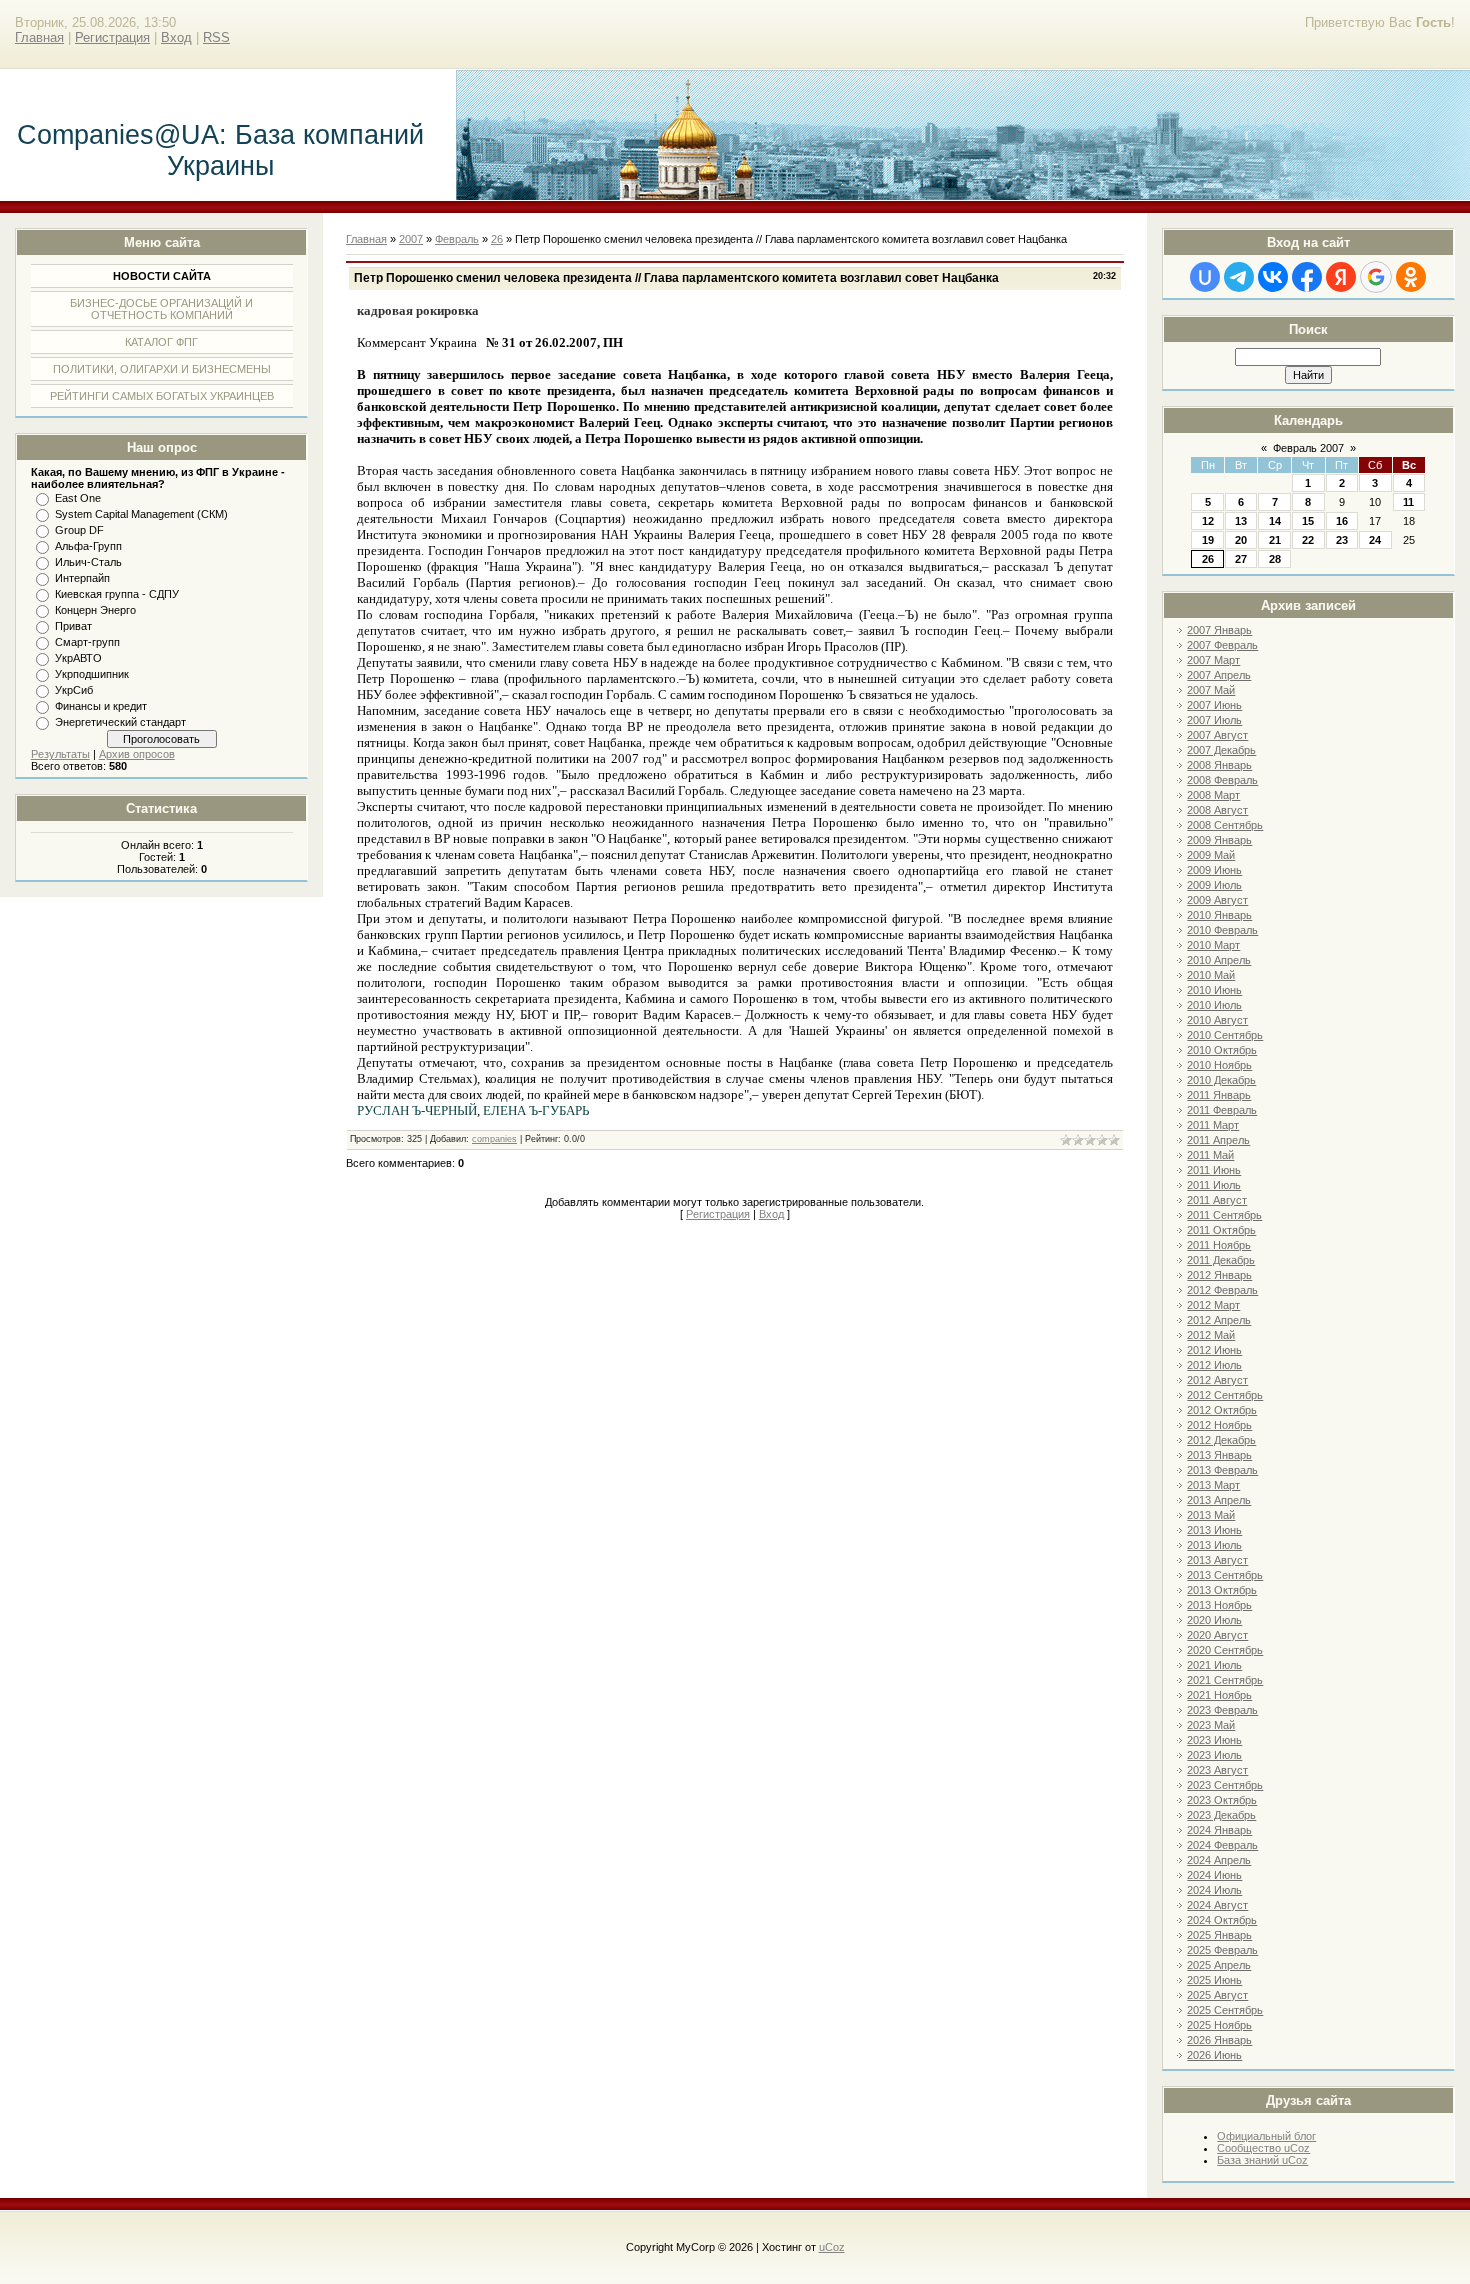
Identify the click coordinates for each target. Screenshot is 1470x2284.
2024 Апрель (1219, 1860)
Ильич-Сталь (88, 562)
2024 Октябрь (1222, 1920)
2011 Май (1210, 1155)
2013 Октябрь (1222, 1590)
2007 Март (1213, 660)
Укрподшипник (92, 674)
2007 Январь (1219, 630)
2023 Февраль (1222, 1710)
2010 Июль (1214, 1005)
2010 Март (1213, 945)
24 (1375, 540)
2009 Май (1211, 855)
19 (1208, 540)
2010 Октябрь (1222, 1050)
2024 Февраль (1222, 1845)
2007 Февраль (1222, 645)
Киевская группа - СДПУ (117, 594)
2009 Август (1217, 900)
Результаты (60, 754)
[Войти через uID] (1205, 277)
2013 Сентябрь (1225, 1575)
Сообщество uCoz (1263, 2148)
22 (1308, 540)
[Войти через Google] (1376, 277)
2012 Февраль (1222, 1290)
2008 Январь (1219, 765)
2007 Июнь (1214, 705)
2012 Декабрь (1221, 1440)
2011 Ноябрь (1219, 1245)
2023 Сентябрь (1225, 1785)
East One (78, 498)
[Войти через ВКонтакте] (1273, 277)
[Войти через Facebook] (1307, 277)
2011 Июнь (1214, 1170)
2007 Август (1217, 735)
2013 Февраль (1222, 1470)
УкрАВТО (78, 658)
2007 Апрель (1219, 675)
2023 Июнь (1214, 1740)
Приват (73, 626)
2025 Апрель (1219, 1965)
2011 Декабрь (1221, 1260)
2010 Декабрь (1221, 1080)
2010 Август (1217, 1020)
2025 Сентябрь (1225, 2010)
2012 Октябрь (1222, 1410)
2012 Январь (1219, 1275)
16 (1342, 521)
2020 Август (1217, 1635)
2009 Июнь (1214, 870)
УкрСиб (74, 690)
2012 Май (1211, 1335)
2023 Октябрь (1222, 1800)
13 (1241, 521)
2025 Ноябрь (1219, 2025)
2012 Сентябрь (1225, 1395)
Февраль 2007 (1308, 448)
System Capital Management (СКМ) (141, 514)
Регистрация (112, 37)
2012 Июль (1214, 1365)
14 (1275, 521)
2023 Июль (1214, 1755)
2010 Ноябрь (1219, 1065)
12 (1208, 521)
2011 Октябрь (1221, 1230)
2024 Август (1217, 1905)
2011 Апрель (1218, 1140)
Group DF (79, 530)
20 (1241, 540)
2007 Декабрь (1221, 750)
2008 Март (1213, 795)
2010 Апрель (1219, 960)
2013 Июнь (1214, 1530)
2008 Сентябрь (1225, 825)
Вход (176, 37)
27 (1241, 559)
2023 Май (1211, 1725)
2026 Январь (1219, 2040)
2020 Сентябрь (1225, 1650)
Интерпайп (82, 578)
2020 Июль (1214, 1620)
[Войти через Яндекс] (1341, 277)
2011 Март (1213, 1125)
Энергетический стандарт (120, 722)
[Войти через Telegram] (1239, 277)
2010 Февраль (1222, 930)
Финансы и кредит (101, 706)
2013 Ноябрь (1219, 1605)
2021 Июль (1214, 1665)
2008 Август (1217, 810)
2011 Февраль (1222, 1110)
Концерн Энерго (95, 610)
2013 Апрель (1219, 1500)
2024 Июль (1214, 1890)
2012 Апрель (1219, 1320)
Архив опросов (137, 754)
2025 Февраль (1222, 1950)
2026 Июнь (1214, 2055)
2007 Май (1211, 690)
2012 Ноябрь (1219, 1425)
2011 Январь (1219, 1095)
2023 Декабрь (1221, 1815)
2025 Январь (1219, 1935)
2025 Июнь (1214, 1980)
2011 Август (1217, 1200)
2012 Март (1213, 1305)
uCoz (832, 2247)
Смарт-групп (87, 642)
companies (494, 1139)
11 (1408, 502)
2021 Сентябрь (1225, 1680)
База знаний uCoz (1262, 2160)
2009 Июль (1214, 885)
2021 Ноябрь (1219, 1695)
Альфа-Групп (88, 546)
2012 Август (1217, 1380)
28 (1275, 559)
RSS (216, 37)
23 (1342, 540)
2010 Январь (1219, 915)
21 (1275, 540)
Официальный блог (1266, 2136)
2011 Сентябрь (1224, 1215)
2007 (411, 239)
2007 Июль (1214, 720)
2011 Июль (1214, 1185)
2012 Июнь (1214, 1350)
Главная (39, 37)
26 (1208, 559)
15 (1308, 521)
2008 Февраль (1222, 780)
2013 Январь (1219, 1455)
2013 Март (1213, 1485)
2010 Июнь (1214, 990)
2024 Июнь (1214, 1875)
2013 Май (1211, 1515)
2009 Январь (1219, 840)
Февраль (457, 239)
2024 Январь (1219, 1830)
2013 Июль (1214, 1545)
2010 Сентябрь (1225, 1035)
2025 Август (1217, 1995)
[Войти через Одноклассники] (1411, 277)
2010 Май (1211, 975)
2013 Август (1217, 1560)
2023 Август (1217, 1770)
